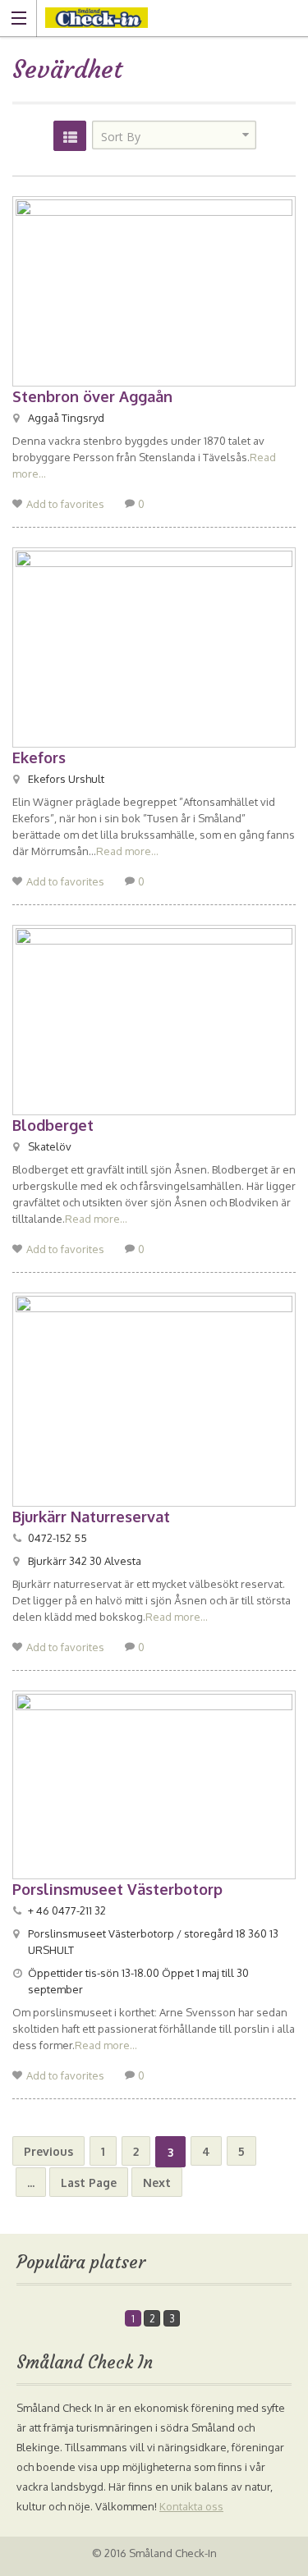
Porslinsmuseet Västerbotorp (117, 1889)
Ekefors (39, 757)
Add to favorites (65, 504)
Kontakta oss (191, 2506)
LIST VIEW (70, 136)
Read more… (127, 851)
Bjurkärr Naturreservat (91, 1517)
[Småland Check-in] (138, 18)
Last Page (89, 2183)
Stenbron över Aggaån (92, 396)
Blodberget (53, 1125)
